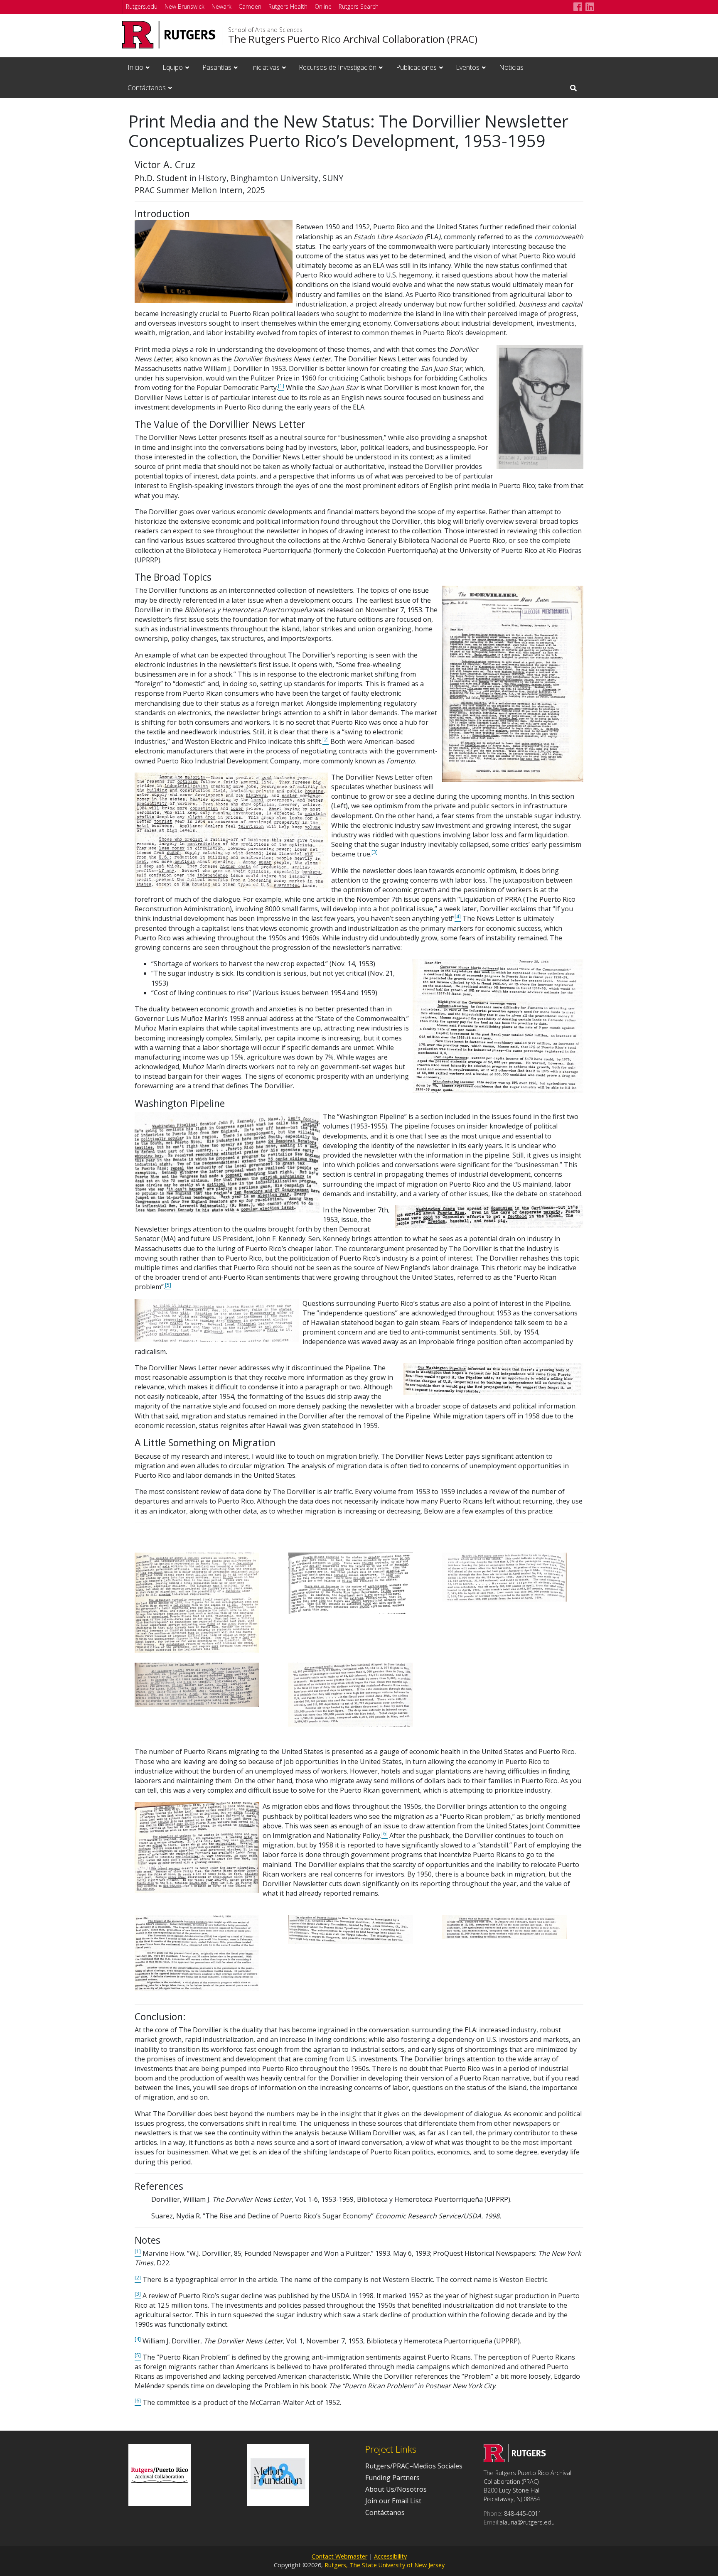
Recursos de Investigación (338, 67)
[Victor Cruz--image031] (351, 1928)
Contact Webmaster (339, 2556)
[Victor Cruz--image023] (197, 1684)
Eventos (468, 67)
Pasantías (217, 67)
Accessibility (390, 2556)
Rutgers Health (288, 6)
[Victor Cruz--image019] (197, 1602)
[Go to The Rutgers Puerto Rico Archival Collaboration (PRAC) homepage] (515, 2460)
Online (323, 6)
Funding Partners (392, 2478)
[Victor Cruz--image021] (351, 1582)
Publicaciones (416, 67)
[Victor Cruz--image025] (351, 1694)
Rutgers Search (359, 6)
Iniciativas (265, 67)
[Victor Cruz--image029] (197, 1952)
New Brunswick (184, 6)
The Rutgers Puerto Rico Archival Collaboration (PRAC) (353, 39)
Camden (250, 6)
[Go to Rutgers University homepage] (169, 35)
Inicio (135, 67)
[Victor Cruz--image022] (504, 1576)
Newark (221, 6)
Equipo (173, 67)
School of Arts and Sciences (265, 30)
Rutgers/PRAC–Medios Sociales (414, 2466)
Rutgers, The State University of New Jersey (385, 2565)
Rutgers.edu (142, 6)
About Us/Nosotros (396, 2489)
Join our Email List (393, 2501)
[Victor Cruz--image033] (504, 1926)
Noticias (511, 67)
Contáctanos (147, 88)
